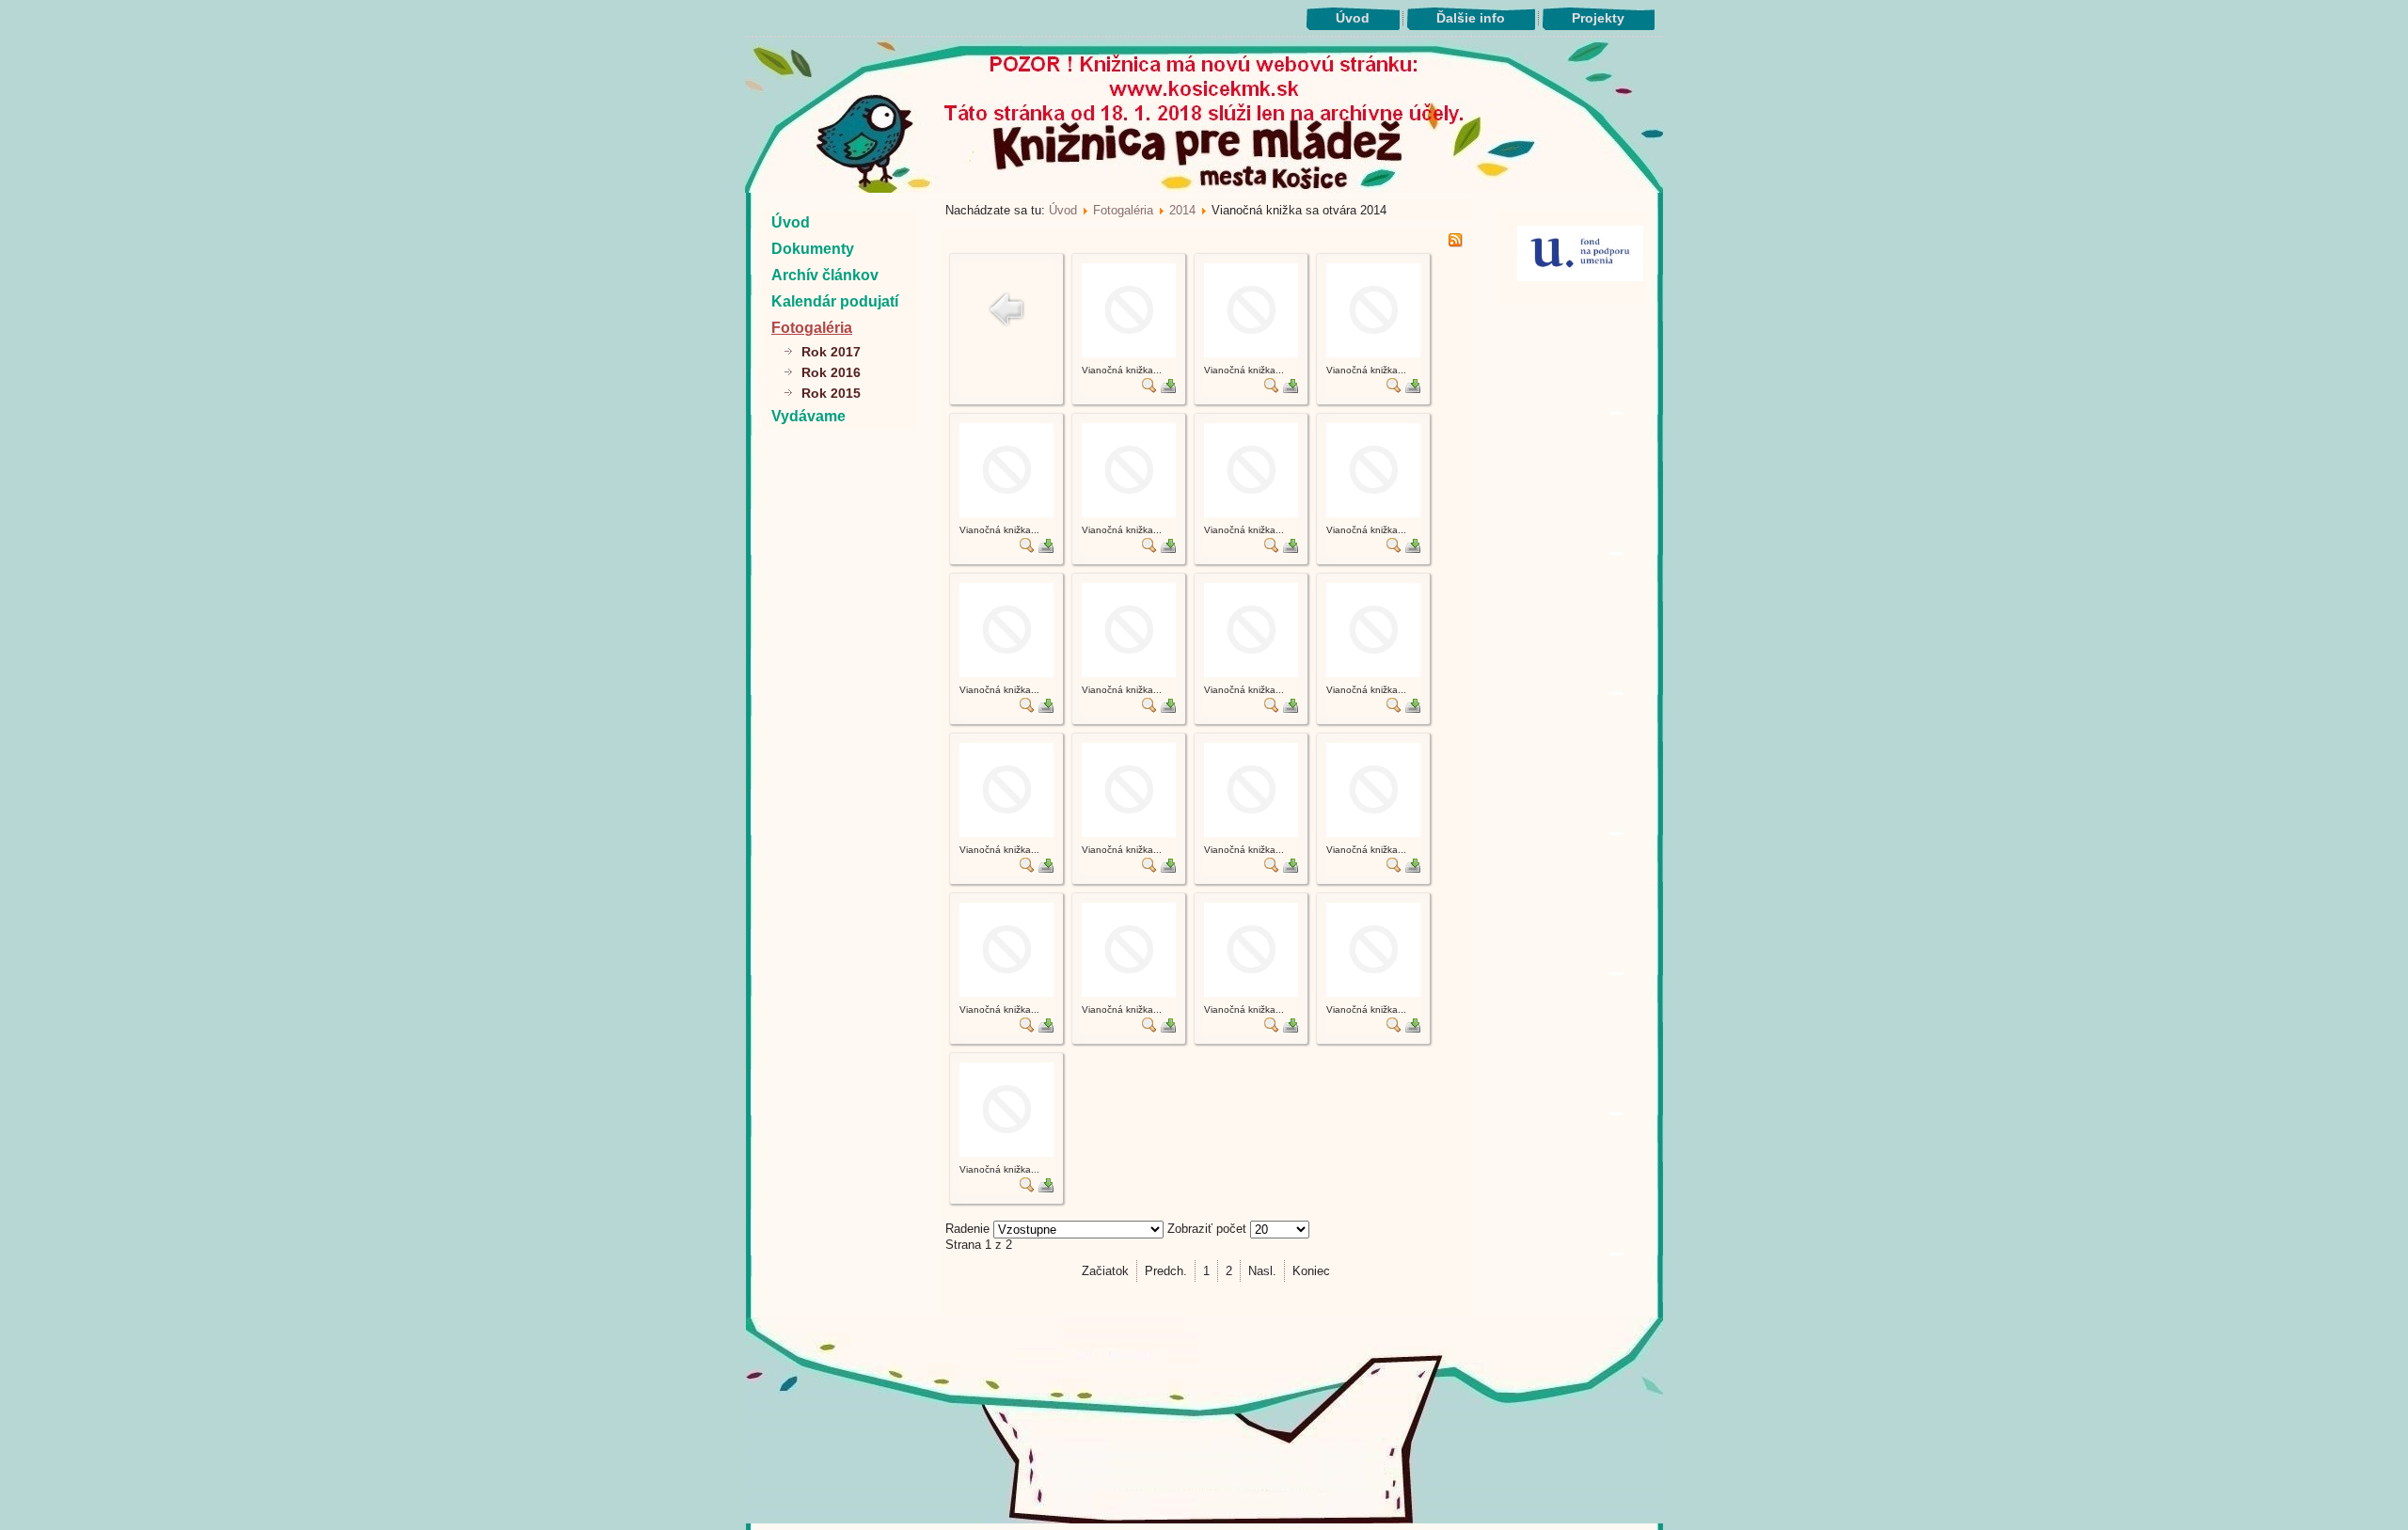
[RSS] (1455, 243)
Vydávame (808, 416)
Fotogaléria (812, 328)
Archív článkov (825, 275)
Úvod (1353, 18)
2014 (1182, 210)
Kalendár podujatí (835, 301)
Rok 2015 (831, 393)
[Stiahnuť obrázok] (1168, 389)
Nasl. (1262, 1271)
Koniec (1311, 1271)
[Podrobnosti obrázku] (1149, 389)
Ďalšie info (1471, 18)
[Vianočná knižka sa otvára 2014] (1129, 353)
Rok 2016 (831, 372)
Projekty (1598, 18)
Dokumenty (813, 249)
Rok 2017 (831, 352)
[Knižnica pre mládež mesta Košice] (1204, 1520)
